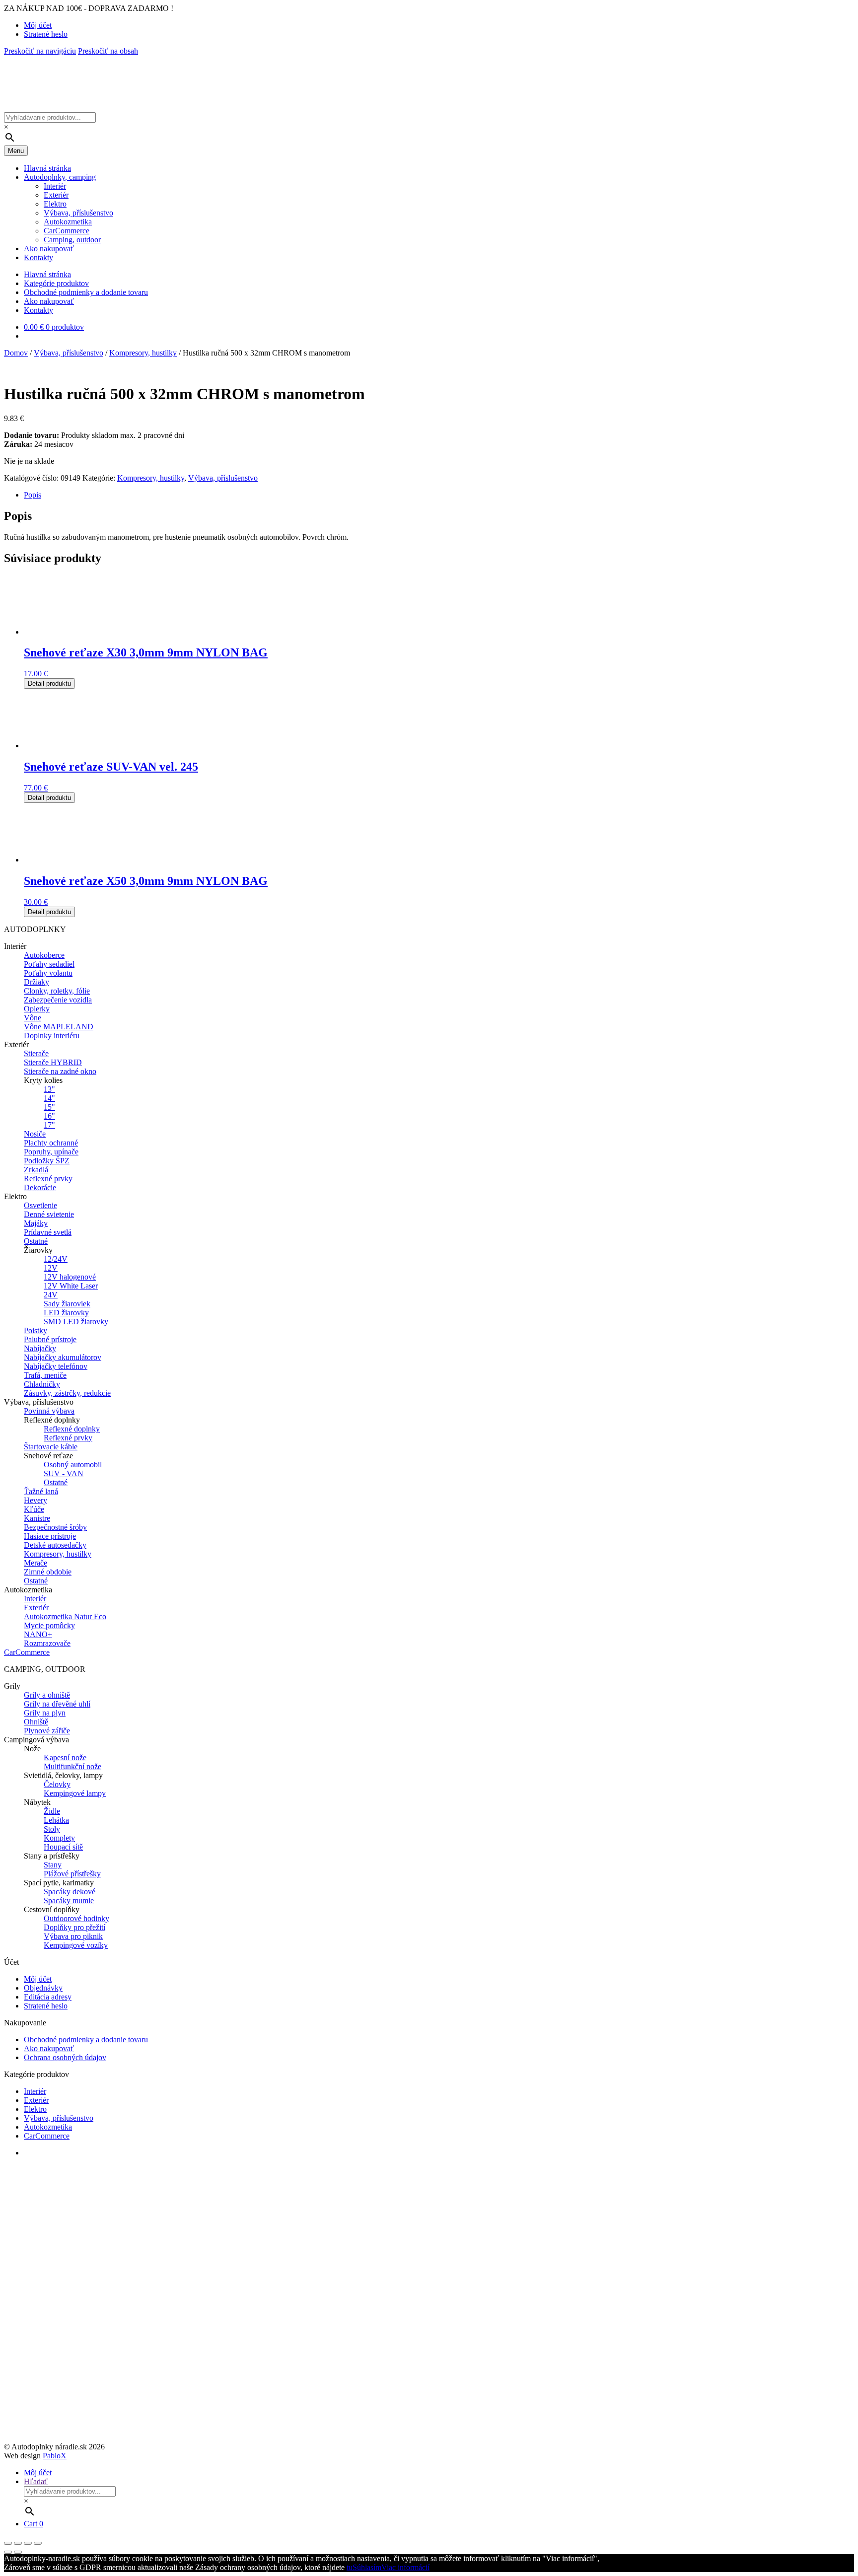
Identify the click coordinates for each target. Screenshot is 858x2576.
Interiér (55, 186)
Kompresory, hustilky (143, 353)
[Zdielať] (18, 2543)
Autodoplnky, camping (60, 177)
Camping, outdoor (72, 240)
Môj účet (38, 25)
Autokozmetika (68, 222)
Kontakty (38, 257)
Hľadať (36, 2481)
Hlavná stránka (47, 168)
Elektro (55, 204)
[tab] (439, 495)
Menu (16, 151)
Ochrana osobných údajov (65, 2057)
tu (350, 2567)
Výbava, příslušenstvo (78, 213)
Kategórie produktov (56, 283)
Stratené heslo (46, 34)
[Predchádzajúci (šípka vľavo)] (8, 2552)
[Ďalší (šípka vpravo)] (18, 2552)
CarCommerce (67, 231)
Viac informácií (405, 2567)
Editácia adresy (48, 1997)
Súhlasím (367, 2567)
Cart (34, 2524)
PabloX (55, 2456)
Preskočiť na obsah (108, 51)
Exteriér (56, 195)
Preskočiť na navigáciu (40, 51)
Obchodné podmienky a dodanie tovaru (86, 292)
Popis (33, 495)
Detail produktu (49, 683)
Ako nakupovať (49, 249)
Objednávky (43, 1988)
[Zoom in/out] (38, 2543)
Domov (16, 353)
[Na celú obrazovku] (28, 2543)
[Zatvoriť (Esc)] (8, 2543)
